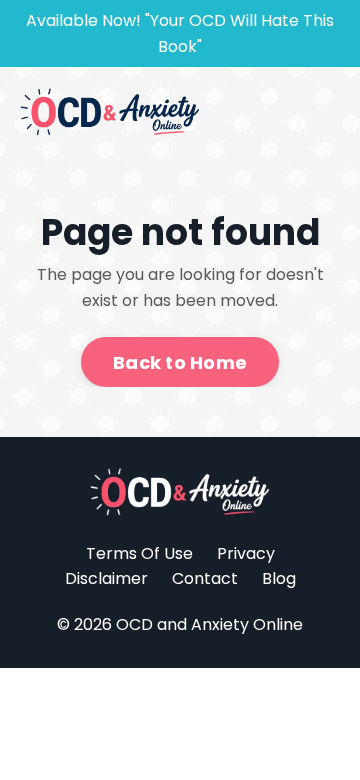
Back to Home (180, 362)
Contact (205, 578)
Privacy (246, 553)
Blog (279, 578)
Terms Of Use (139, 553)
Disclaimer (106, 578)
